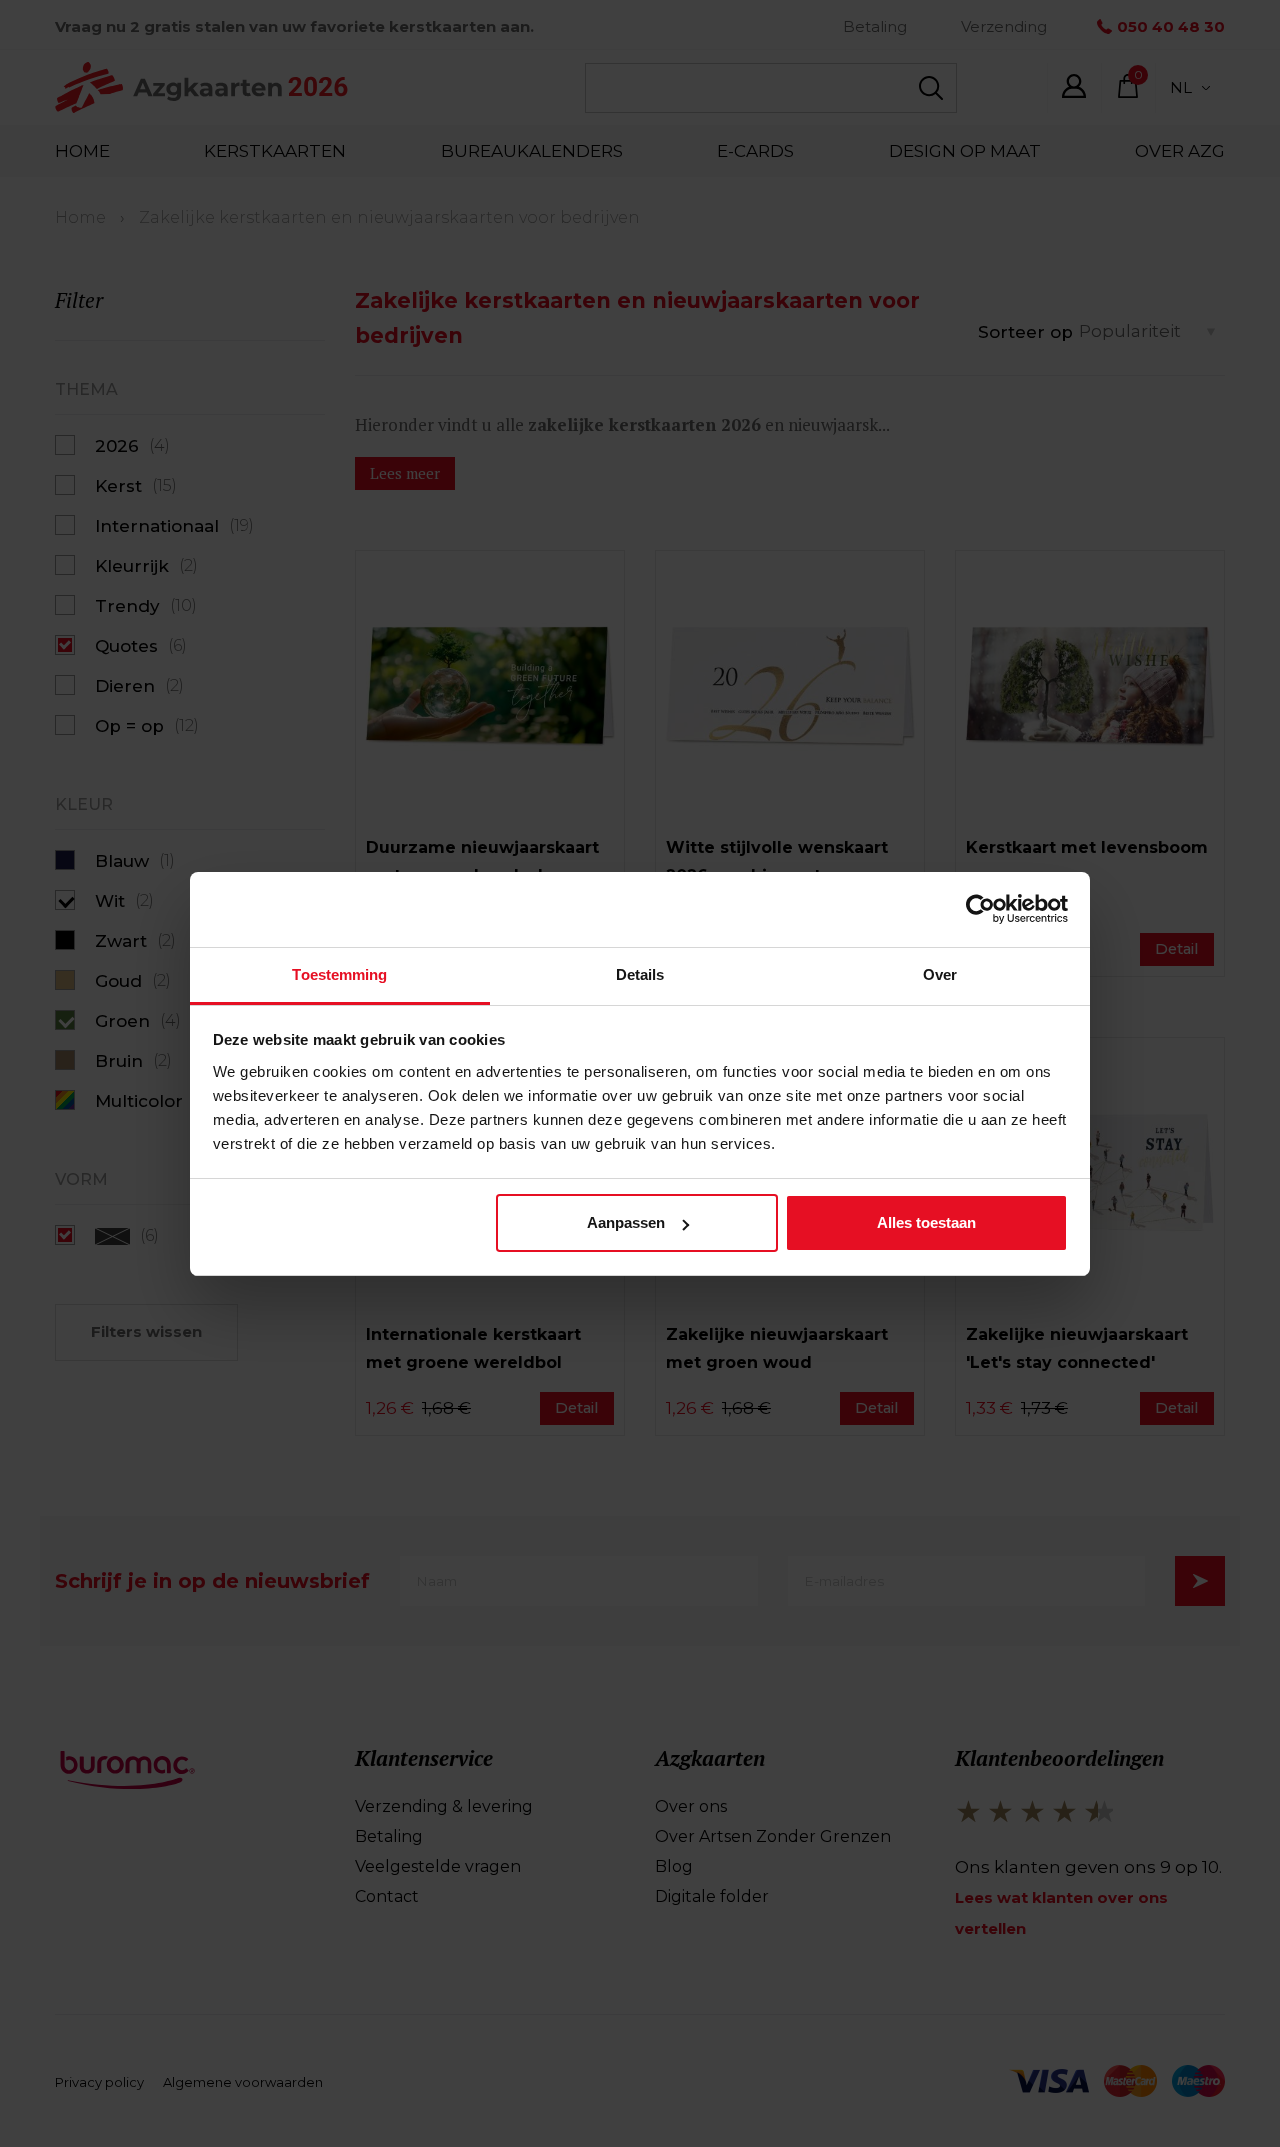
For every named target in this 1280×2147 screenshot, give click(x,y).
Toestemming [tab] (339, 974)
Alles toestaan (926, 1222)
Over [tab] (940, 974)
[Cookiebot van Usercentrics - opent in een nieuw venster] (980, 909)
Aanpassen (626, 1222)
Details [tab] (640, 974)
